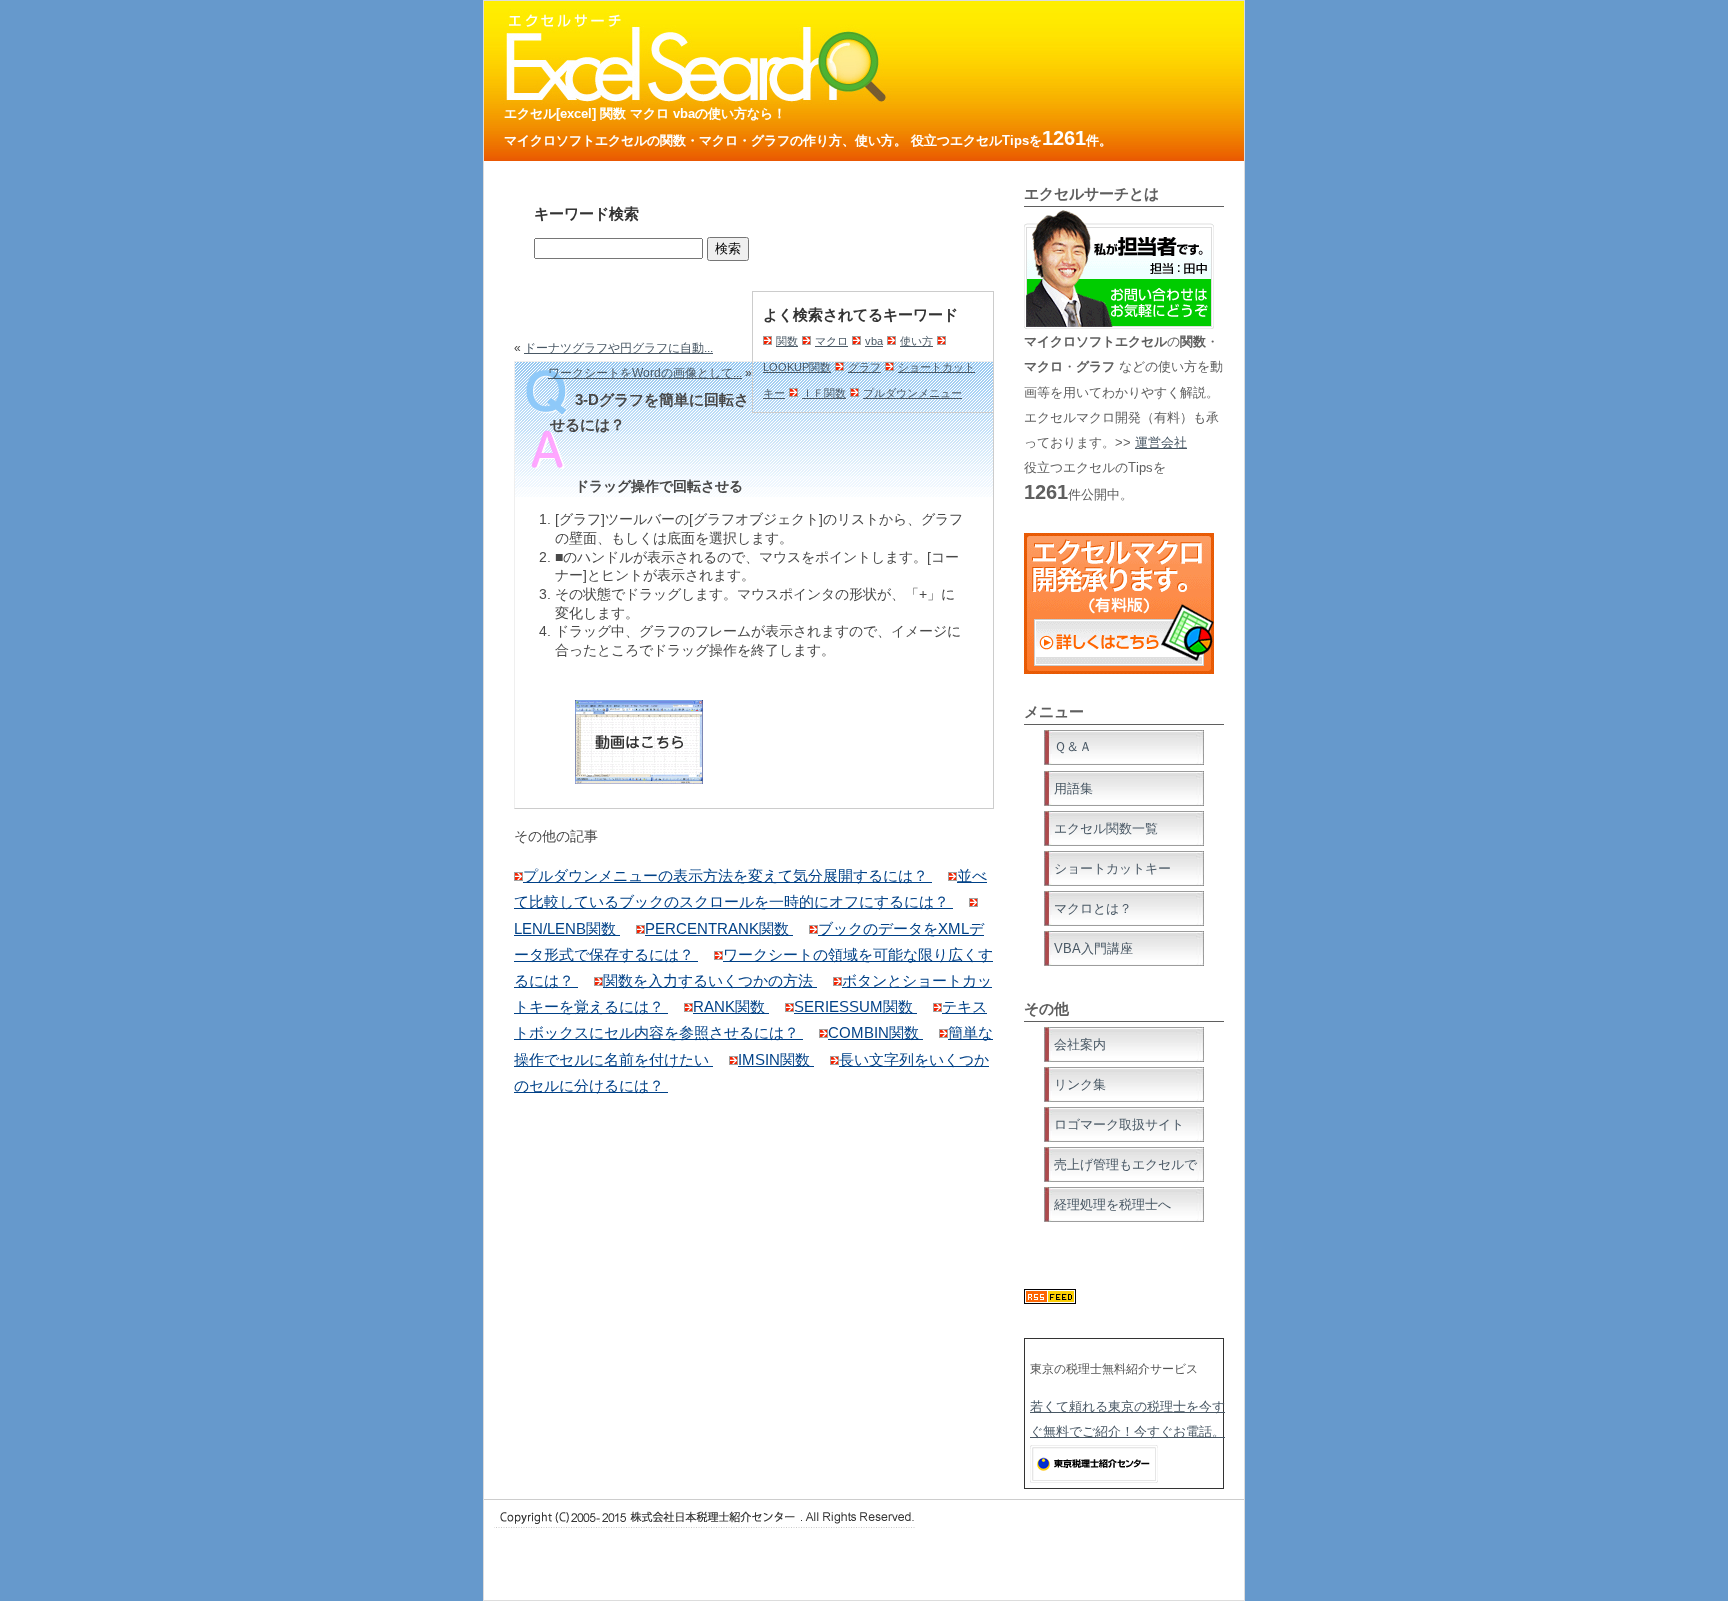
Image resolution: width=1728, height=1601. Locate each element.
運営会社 (1161, 442)
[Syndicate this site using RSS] (1050, 1299)
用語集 (1073, 788)
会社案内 (1080, 1044)
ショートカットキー (1112, 868)
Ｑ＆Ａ (1073, 746)
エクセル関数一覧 (1106, 828)
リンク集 (1080, 1084)
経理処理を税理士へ (1112, 1204)
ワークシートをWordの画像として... (645, 373)
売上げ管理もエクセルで (1125, 1164)
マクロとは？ (1093, 908)
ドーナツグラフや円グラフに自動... (618, 348)
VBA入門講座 (1093, 948)
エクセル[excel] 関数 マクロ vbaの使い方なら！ (645, 113)
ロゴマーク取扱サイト (1119, 1124)
